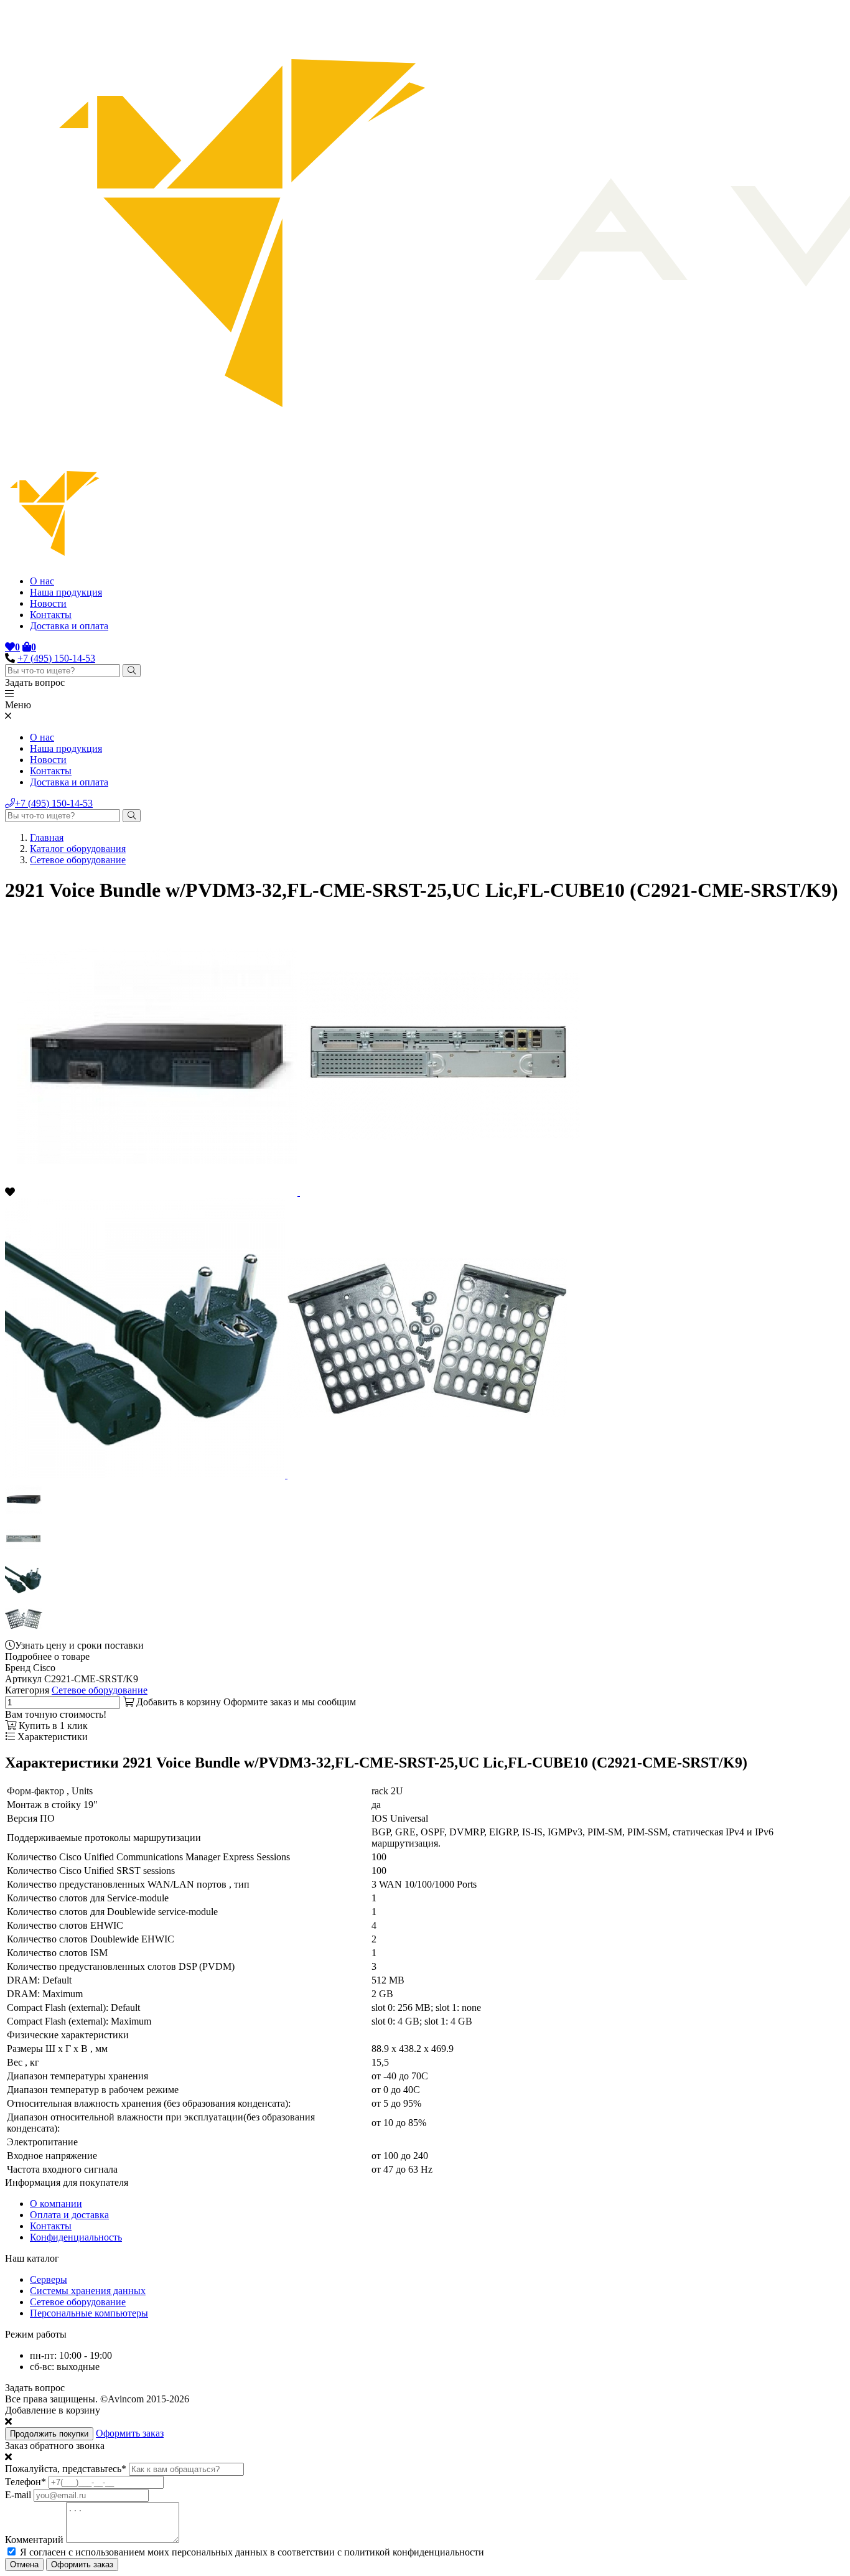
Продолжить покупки (49, 2434)
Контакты (51, 615)
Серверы (49, 2279)
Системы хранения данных (88, 2291)
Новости (48, 603)
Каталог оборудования (78, 849)
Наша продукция (66, 592)
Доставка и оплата (69, 626)
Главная (47, 837)
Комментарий (34, 2540)
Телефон (26, 2482)
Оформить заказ (130, 2433)
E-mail (18, 2495)
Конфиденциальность (76, 2237)
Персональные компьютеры (89, 2313)
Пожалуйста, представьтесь (66, 2469)
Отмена (24, 2564)
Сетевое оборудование (78, 860)
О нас (42, 581)
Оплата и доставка (69, 2215)
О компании (56, 2204)
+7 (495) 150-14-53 (56, 658)
